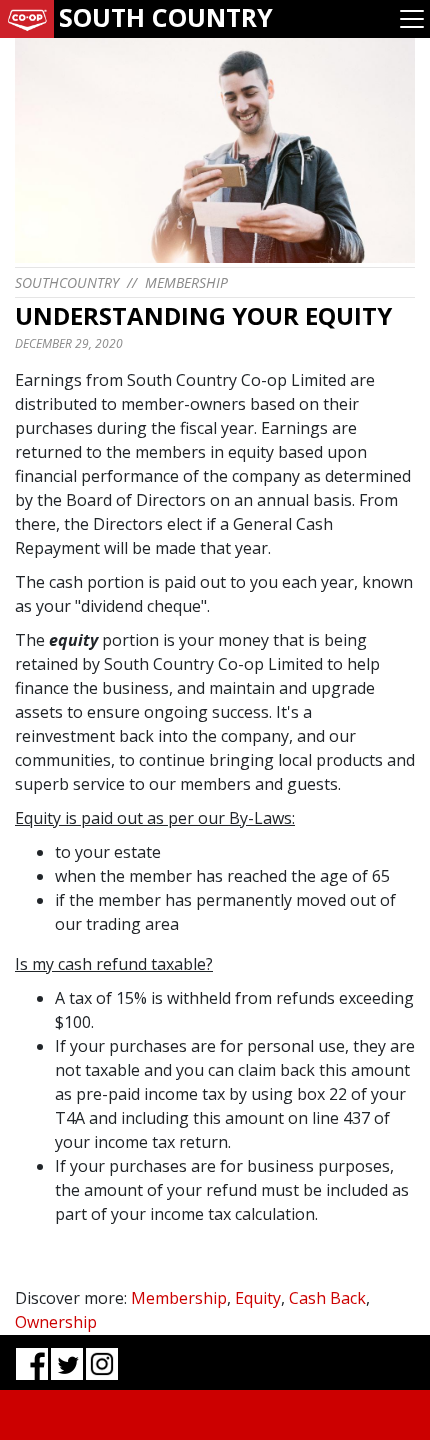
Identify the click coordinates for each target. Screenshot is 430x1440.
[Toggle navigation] (412, 19)
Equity (258, 1298)
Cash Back (327, 1298)
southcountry (67, 282)
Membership (186, 282)
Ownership (56, 1322)
